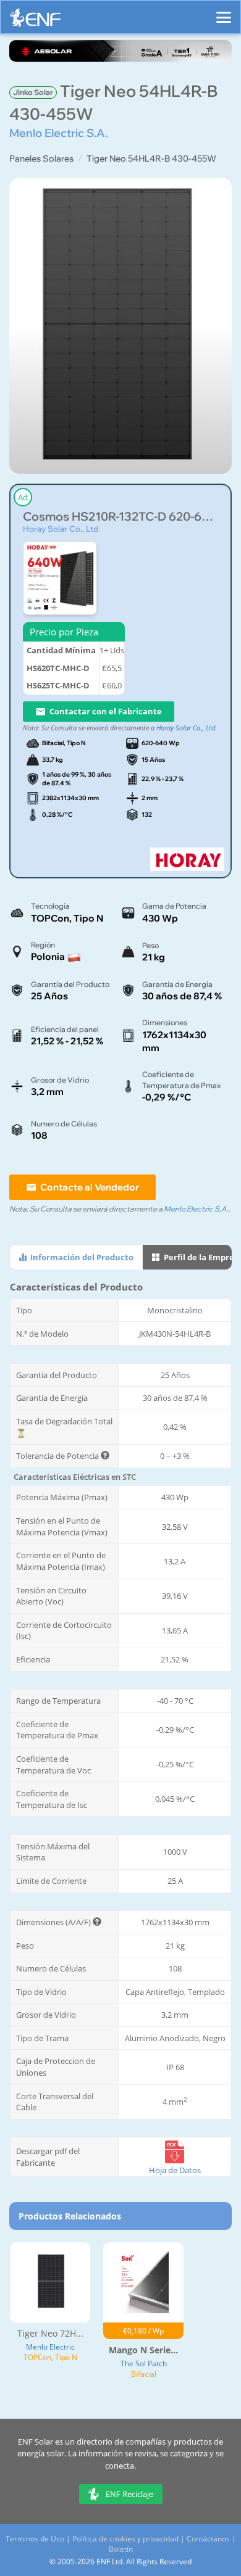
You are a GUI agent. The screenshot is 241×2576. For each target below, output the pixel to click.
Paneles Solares (41, 159)
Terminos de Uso (35, 2539)
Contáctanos (208, 2539)
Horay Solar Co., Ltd (61, 529)
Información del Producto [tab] (81, 1257)
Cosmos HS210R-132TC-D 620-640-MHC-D (120, 517)
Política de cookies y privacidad (125, 2539)
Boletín (121, 2549)
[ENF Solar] (35, 21)
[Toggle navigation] (224, 12)
